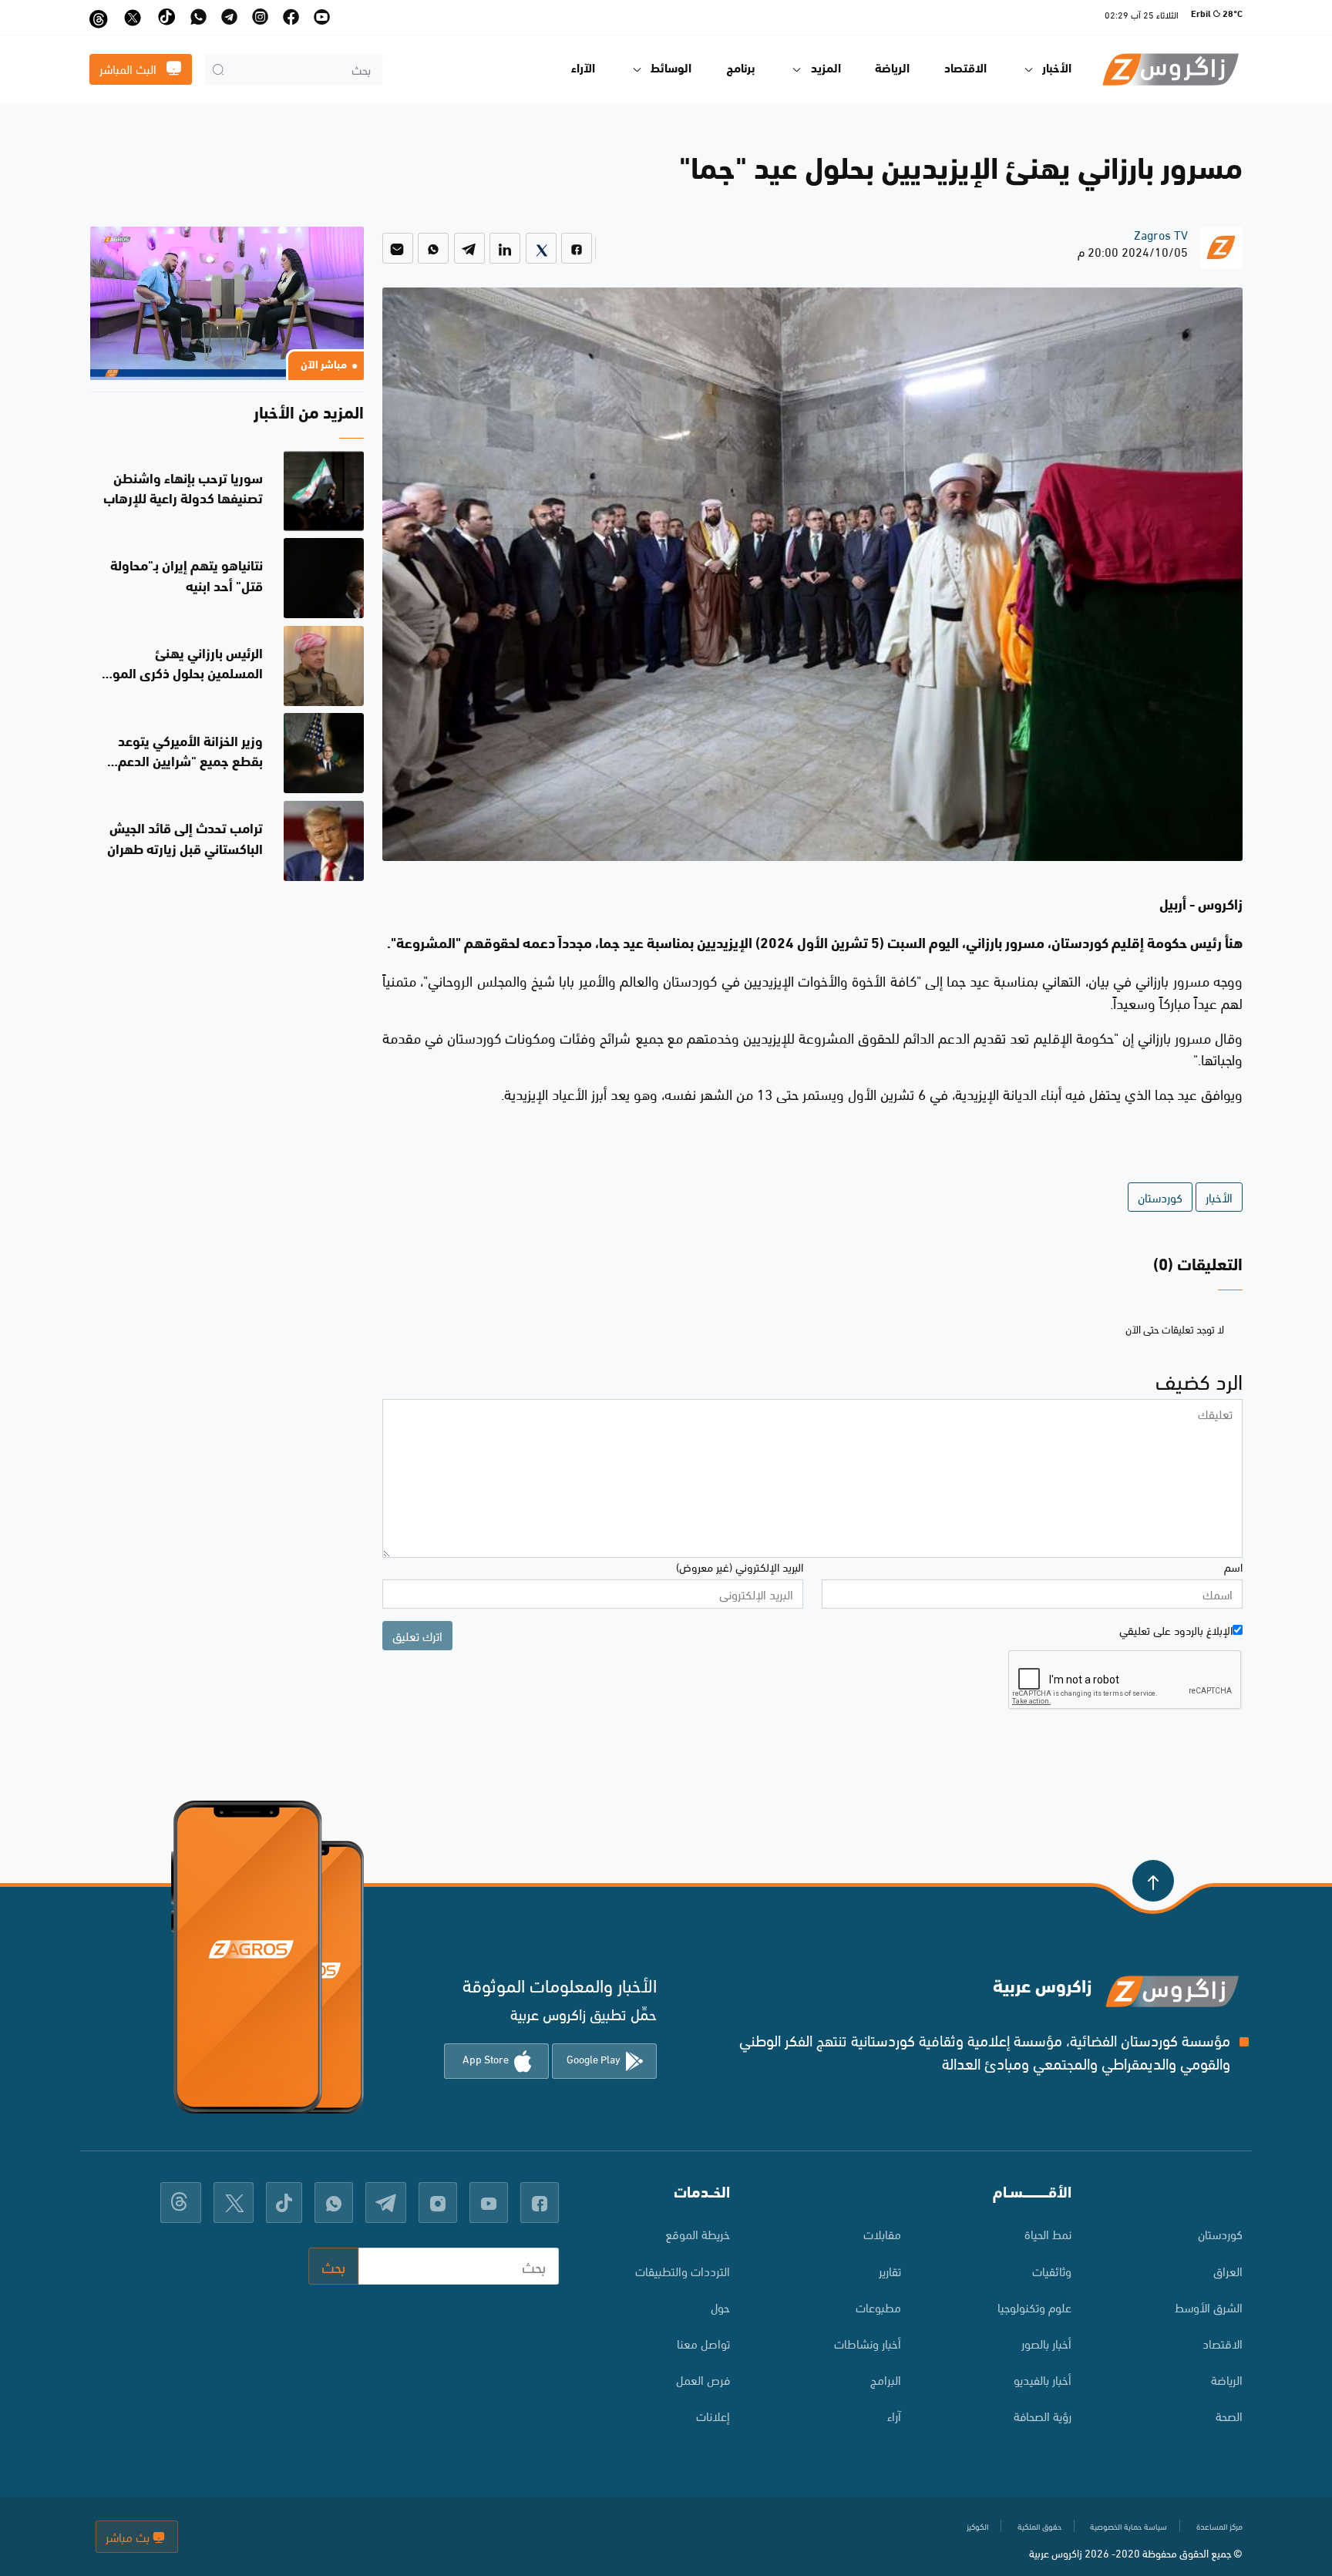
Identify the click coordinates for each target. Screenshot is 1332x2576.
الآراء (583, 69)
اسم (1233, 1566)
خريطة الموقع (698, 2233)
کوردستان (1220, 2233)
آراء (894, 2415)
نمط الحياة (1048, 2233)
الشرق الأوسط (1209, 2307)
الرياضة (892, 69)
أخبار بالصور (1046, 2343)
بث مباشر (129, 2536)
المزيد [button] (826, 69)
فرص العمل (703, 2379)
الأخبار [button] (1057, 69)
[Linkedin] (505, 248)
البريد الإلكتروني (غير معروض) (740, 1566)
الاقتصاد (965, 69)
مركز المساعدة (1219, 2526)
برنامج (741, 69)
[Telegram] (469, 248)
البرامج (886, 2379)
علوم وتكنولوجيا (1034, 2307)
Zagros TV (1161, 234)
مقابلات (882, 2233)
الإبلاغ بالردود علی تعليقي (1176, 1629)
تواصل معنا (703, 2343)
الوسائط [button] (671, 69)
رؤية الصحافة (1043, 2415)
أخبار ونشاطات (868, 2343)
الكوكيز (977, 2526)
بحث (333, 2266)
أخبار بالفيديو (1043, 2379)
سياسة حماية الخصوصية (1128, 2526)
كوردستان (1160, 1197)
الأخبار (1219, 1197)
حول (720, 2307)
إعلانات (713, 2415)
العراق (1228, 2270)
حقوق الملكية (1039, 2526)
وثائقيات (1052, 2270)
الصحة (1229, 2415)
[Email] (398, 248)
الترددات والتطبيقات (683, 2270)
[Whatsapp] (433, 248)
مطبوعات (878, 2307)
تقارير (890, 2270)
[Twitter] (541, 248)
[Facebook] (577, 248)
